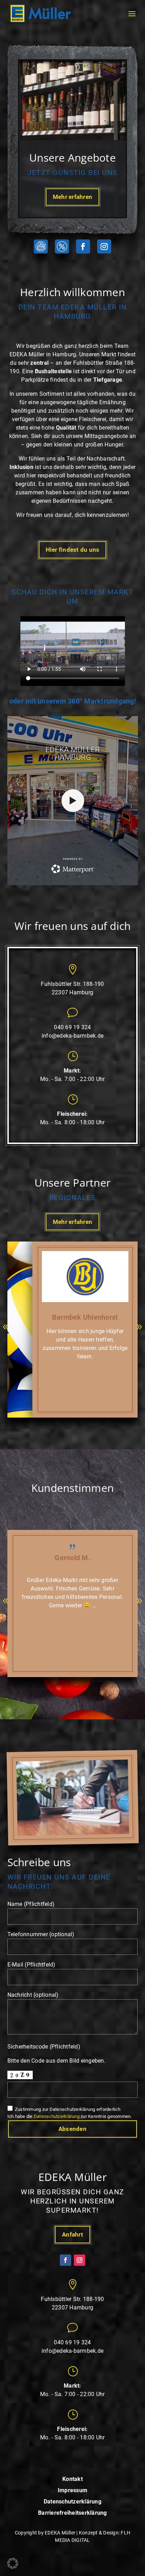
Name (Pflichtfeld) (31, 1904)
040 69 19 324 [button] (72, 1027)
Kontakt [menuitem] (72, 2479)
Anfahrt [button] (72, 2234)
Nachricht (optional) (33, 1995)
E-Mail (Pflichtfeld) (31, 1965)
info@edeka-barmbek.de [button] (72, 1036)
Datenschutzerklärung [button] (57, 2116)
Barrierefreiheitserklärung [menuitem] (72, 2513)
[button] (41, 14)
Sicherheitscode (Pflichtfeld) (44, 2047)
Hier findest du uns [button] (73, 550)
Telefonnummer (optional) (41, 1934)
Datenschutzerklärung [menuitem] (72, 2502)
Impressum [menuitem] (72, 2491)
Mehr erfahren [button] (72, 197)
